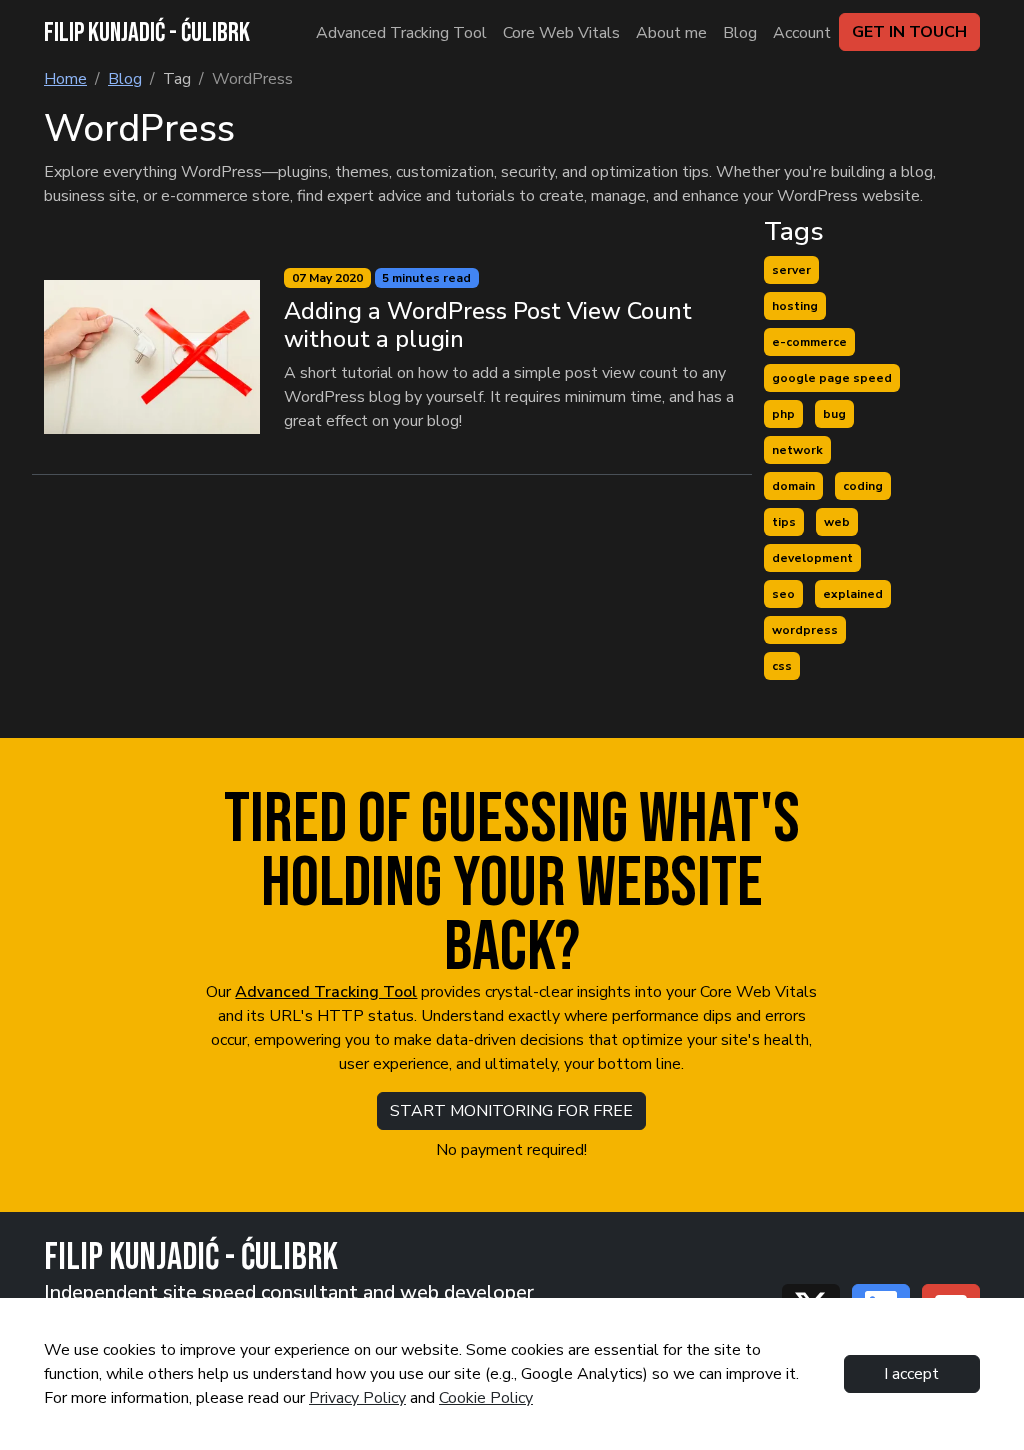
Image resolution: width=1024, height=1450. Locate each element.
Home (65, 79)
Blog (740, 33)
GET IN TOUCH (909, 32)
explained (853, 594)
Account (802, 33)
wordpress (805, 630)
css (782, 666)
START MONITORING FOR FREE (511, 1111)
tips (784, 522)
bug (834, 414)
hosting (795, 306)
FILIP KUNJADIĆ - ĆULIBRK (147, 33)
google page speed (832, 378)
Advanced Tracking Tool (401, 33)
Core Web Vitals (561, 33)
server (791, 270)
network (797, 450)
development (812, 558)
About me (671, 33)
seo (783, 594)
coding (863, 486)
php (783, 414)
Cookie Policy (486, 1398)
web (837, 522)
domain (793, 486)
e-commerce (809, 342)
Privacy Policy (357, 1398)
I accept (911, 1374)
